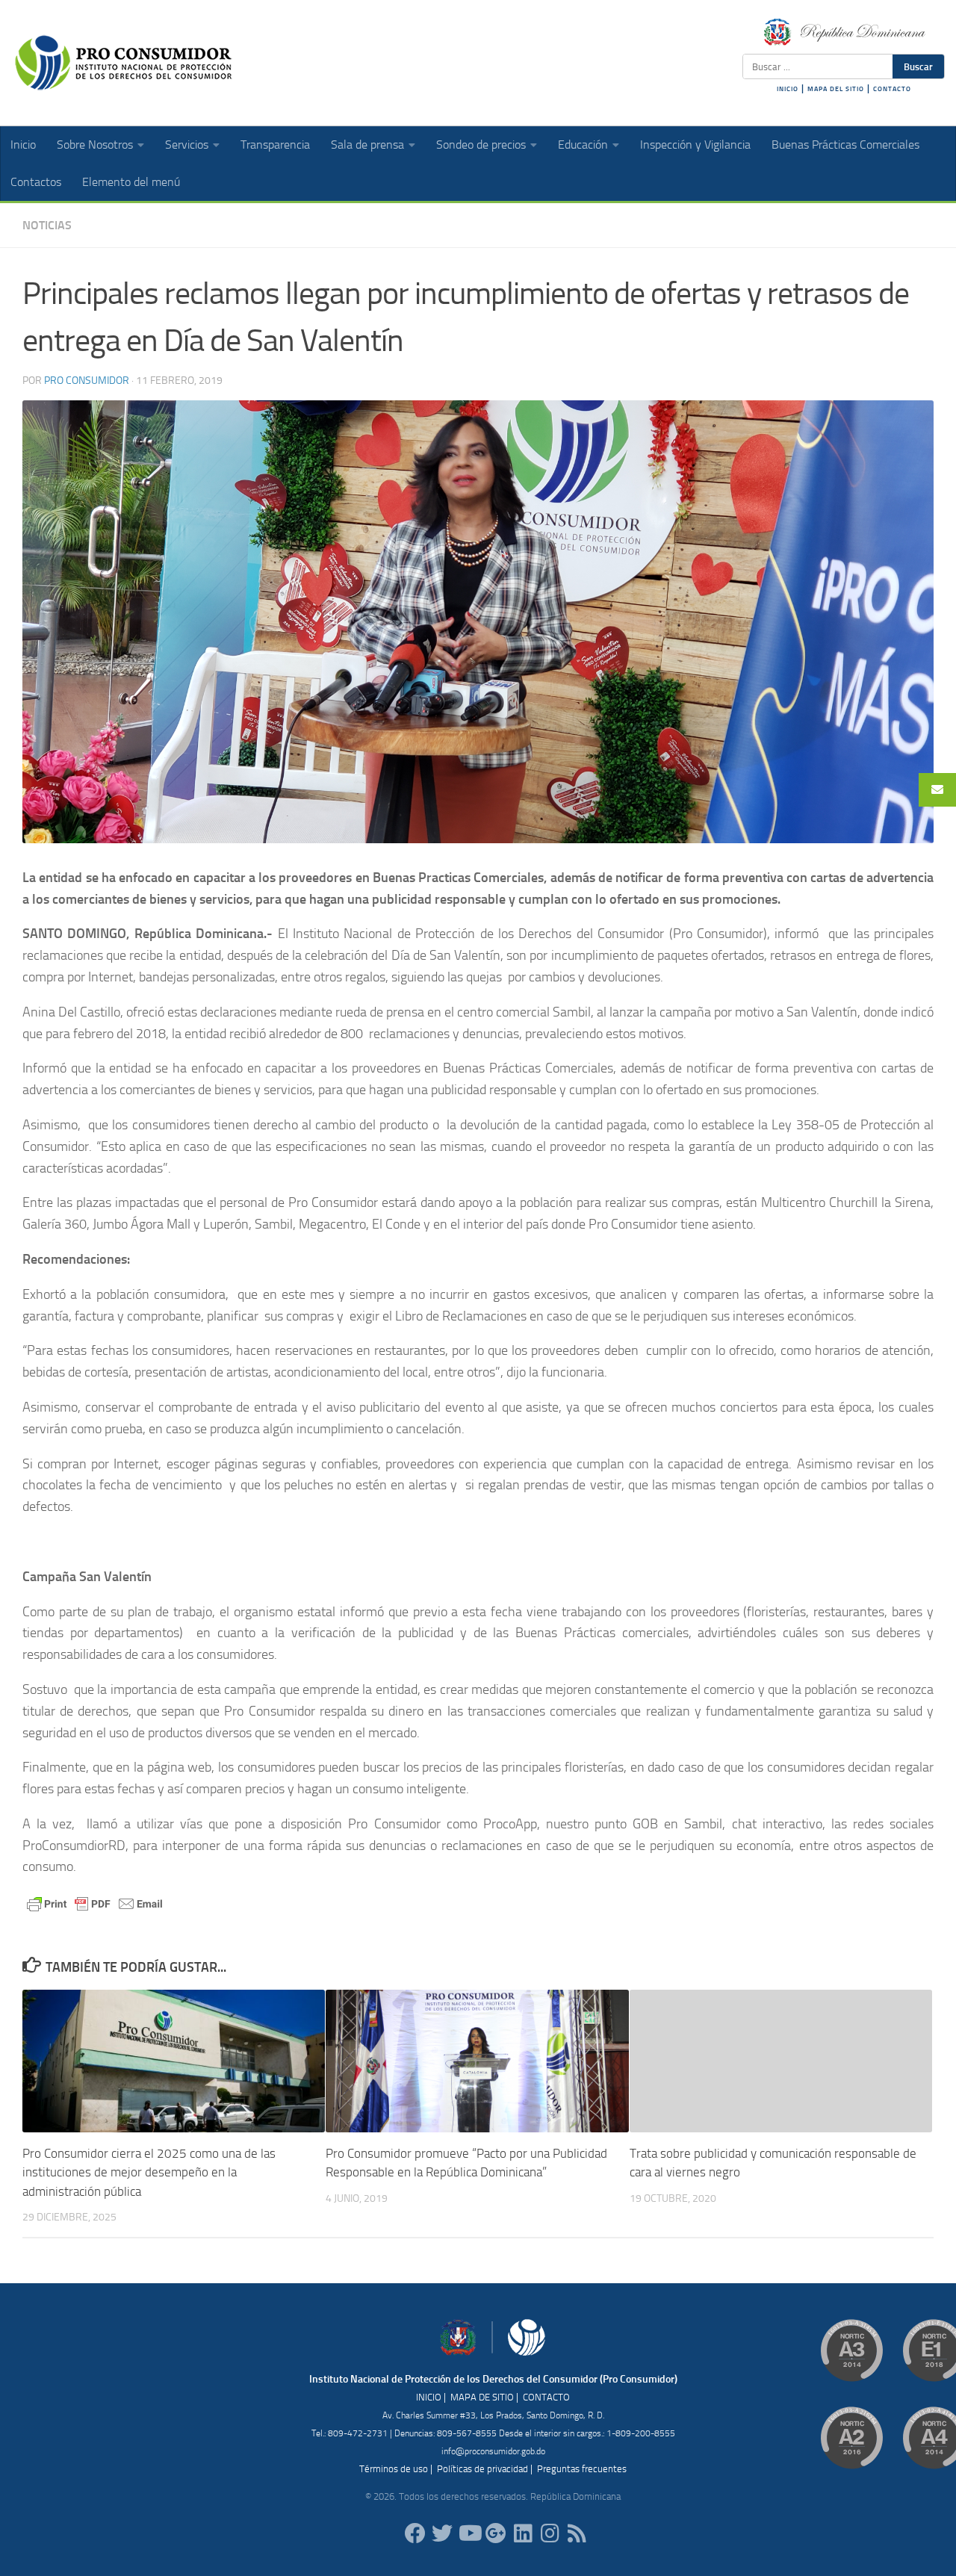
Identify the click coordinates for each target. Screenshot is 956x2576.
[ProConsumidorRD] (415, 2533)
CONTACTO (892, 89)
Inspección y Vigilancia (695, 145)
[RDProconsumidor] (469, 2533)
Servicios (187, 145)
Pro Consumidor (87, 381)
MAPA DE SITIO (482, 2397)
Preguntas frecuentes (582, 2469)
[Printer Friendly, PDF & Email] (95, 1903)
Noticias (47, 225)
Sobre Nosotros (95, 145)
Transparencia (275, 145)
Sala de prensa (367, 145)
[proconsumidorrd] (442, 2533)
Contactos (36, 182)
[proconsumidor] (523, 2533)
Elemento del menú (131, 182)
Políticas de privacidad (482, 2469)
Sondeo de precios (481, 145)
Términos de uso (394, 2469)
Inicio (23, 145)
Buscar (918, 66)
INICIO (788, 89)
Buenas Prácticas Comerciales (845, 145)
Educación (583, 145)
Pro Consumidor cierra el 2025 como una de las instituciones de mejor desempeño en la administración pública (149, 2172)
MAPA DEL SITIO (836, 89)
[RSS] (577, 2533)
